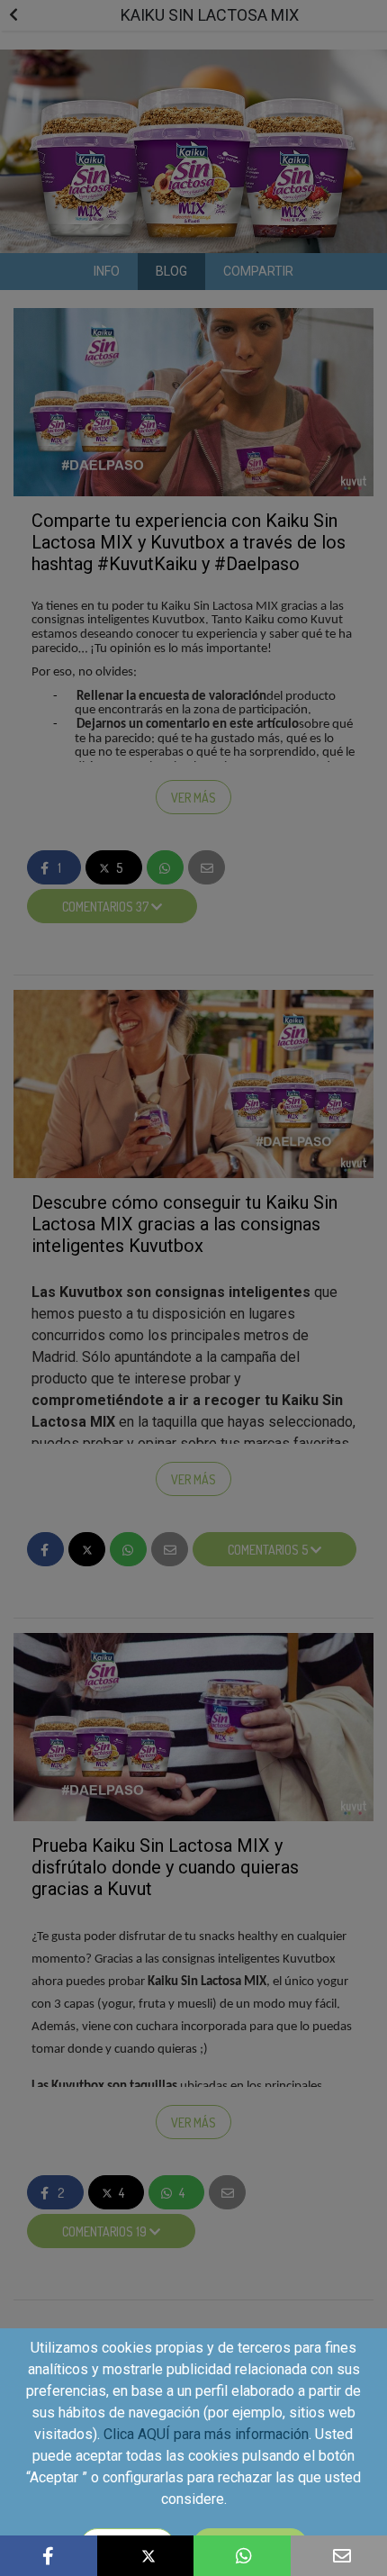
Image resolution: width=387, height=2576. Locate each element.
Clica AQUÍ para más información (206, 2434)
